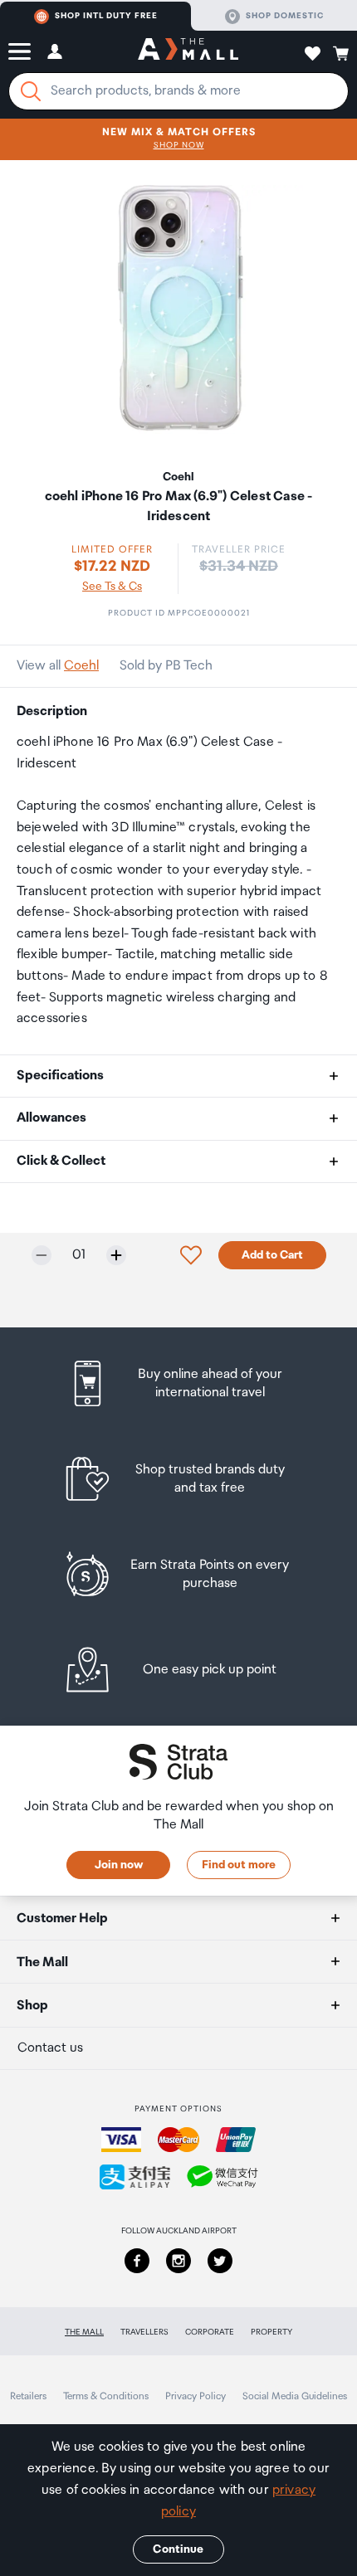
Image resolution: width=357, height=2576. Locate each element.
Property (271, 2332)
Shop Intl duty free (106, 16)
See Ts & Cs (112, 587)
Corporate (210, 2332)
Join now (119, 1865)
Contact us (50, 2048)
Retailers (28, 2396)
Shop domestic (285, 16)
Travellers (144, 2332)
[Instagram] (178, 2261)
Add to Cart (272, 1255)
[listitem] (179, 1383)
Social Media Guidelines (295, 2396)
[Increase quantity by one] (116, 1255)
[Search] (31, 91)
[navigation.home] (188, 51)
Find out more (239, 1865)
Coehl (81, 666)
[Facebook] (137, 2261)
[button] (20, 51)
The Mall (84, 2332)
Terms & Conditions (106, 2396)
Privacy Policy (196, 2396)
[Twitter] (220, 2261)
